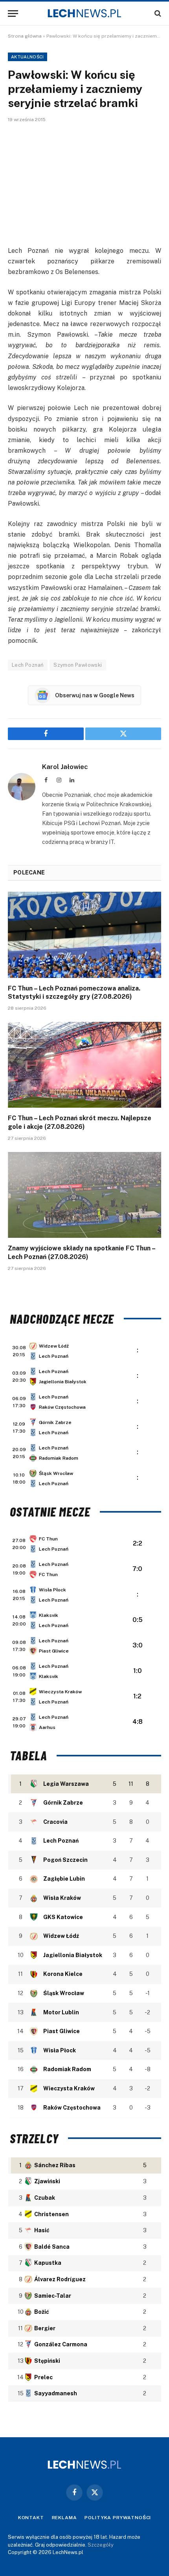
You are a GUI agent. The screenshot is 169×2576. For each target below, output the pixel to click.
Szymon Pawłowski (78, 665)
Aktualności (28, 57)
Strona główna (25, 36)
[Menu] (13, 14)
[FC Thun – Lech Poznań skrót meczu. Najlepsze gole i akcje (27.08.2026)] (84, 1065)
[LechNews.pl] (84, 13)
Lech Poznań (28, 665)
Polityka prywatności (118, 2518)
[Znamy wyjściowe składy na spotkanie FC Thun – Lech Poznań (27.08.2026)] (84, 1195)
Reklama (64, 2518)
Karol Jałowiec (65, 767)
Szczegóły (101, 2545)
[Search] (157, 14)
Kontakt (31, 2518)
